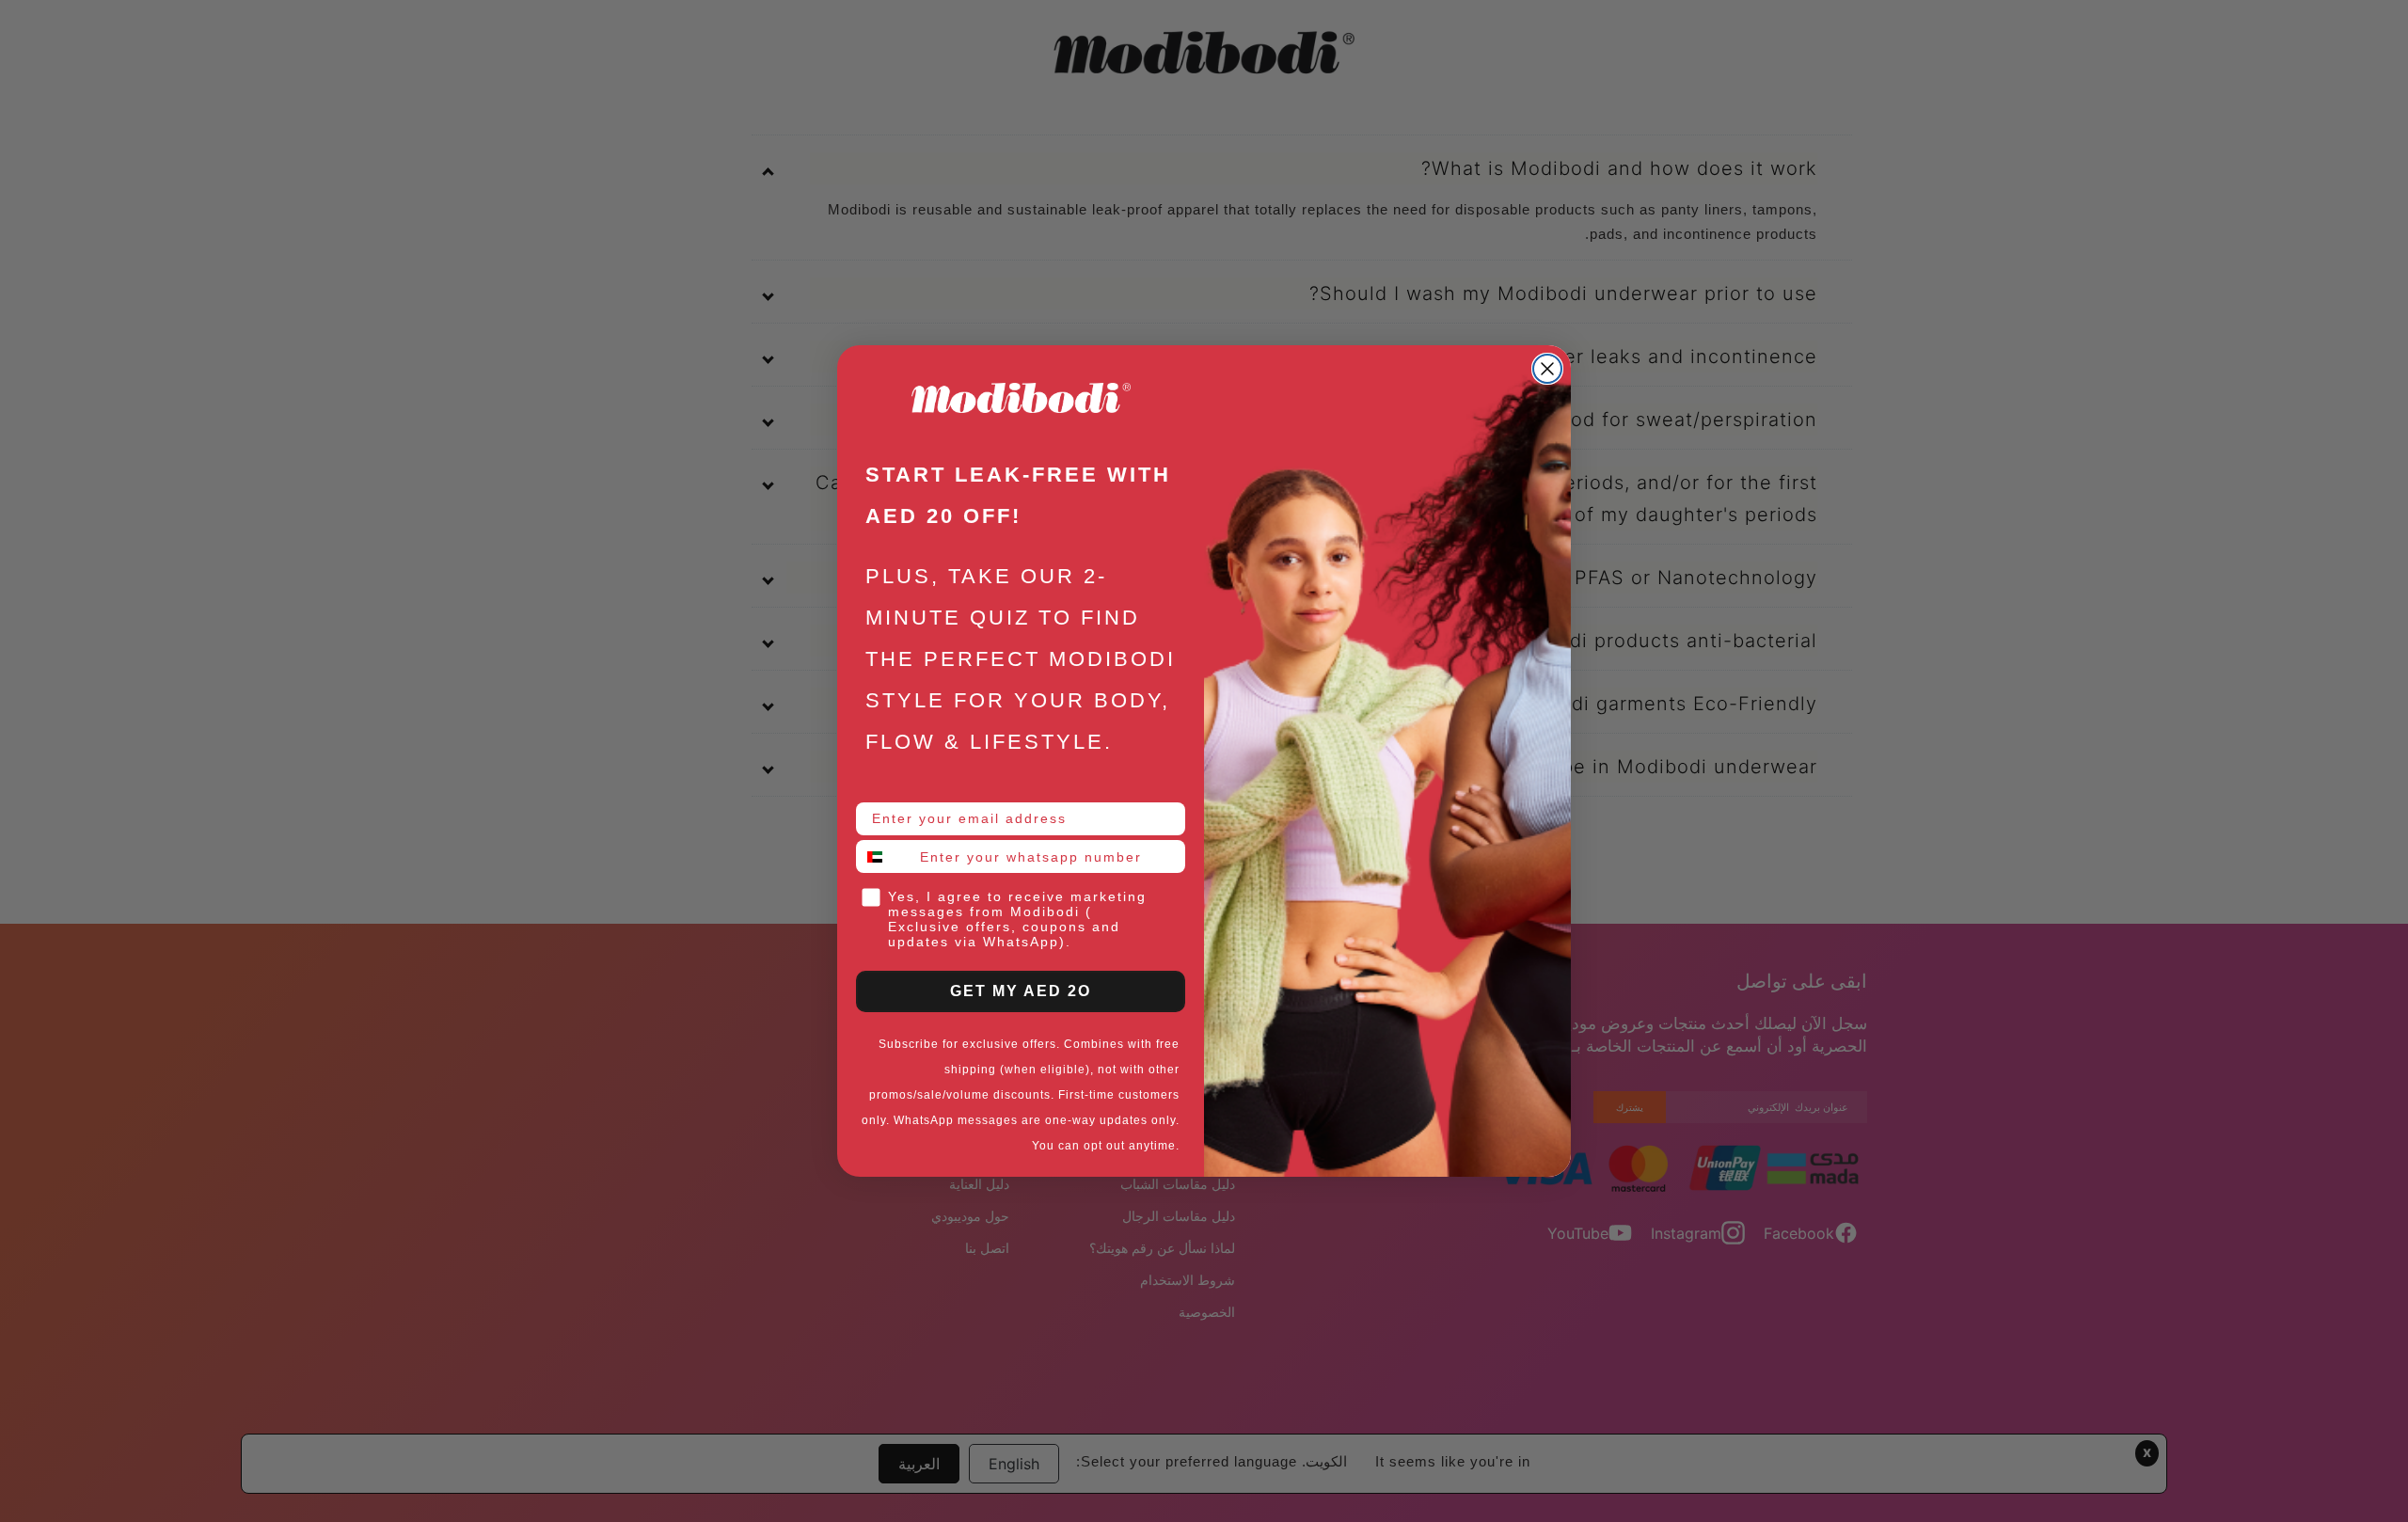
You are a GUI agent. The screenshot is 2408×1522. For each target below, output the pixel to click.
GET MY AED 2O (1021, 991)
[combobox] (884, 856)
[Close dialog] (1547, 369)
